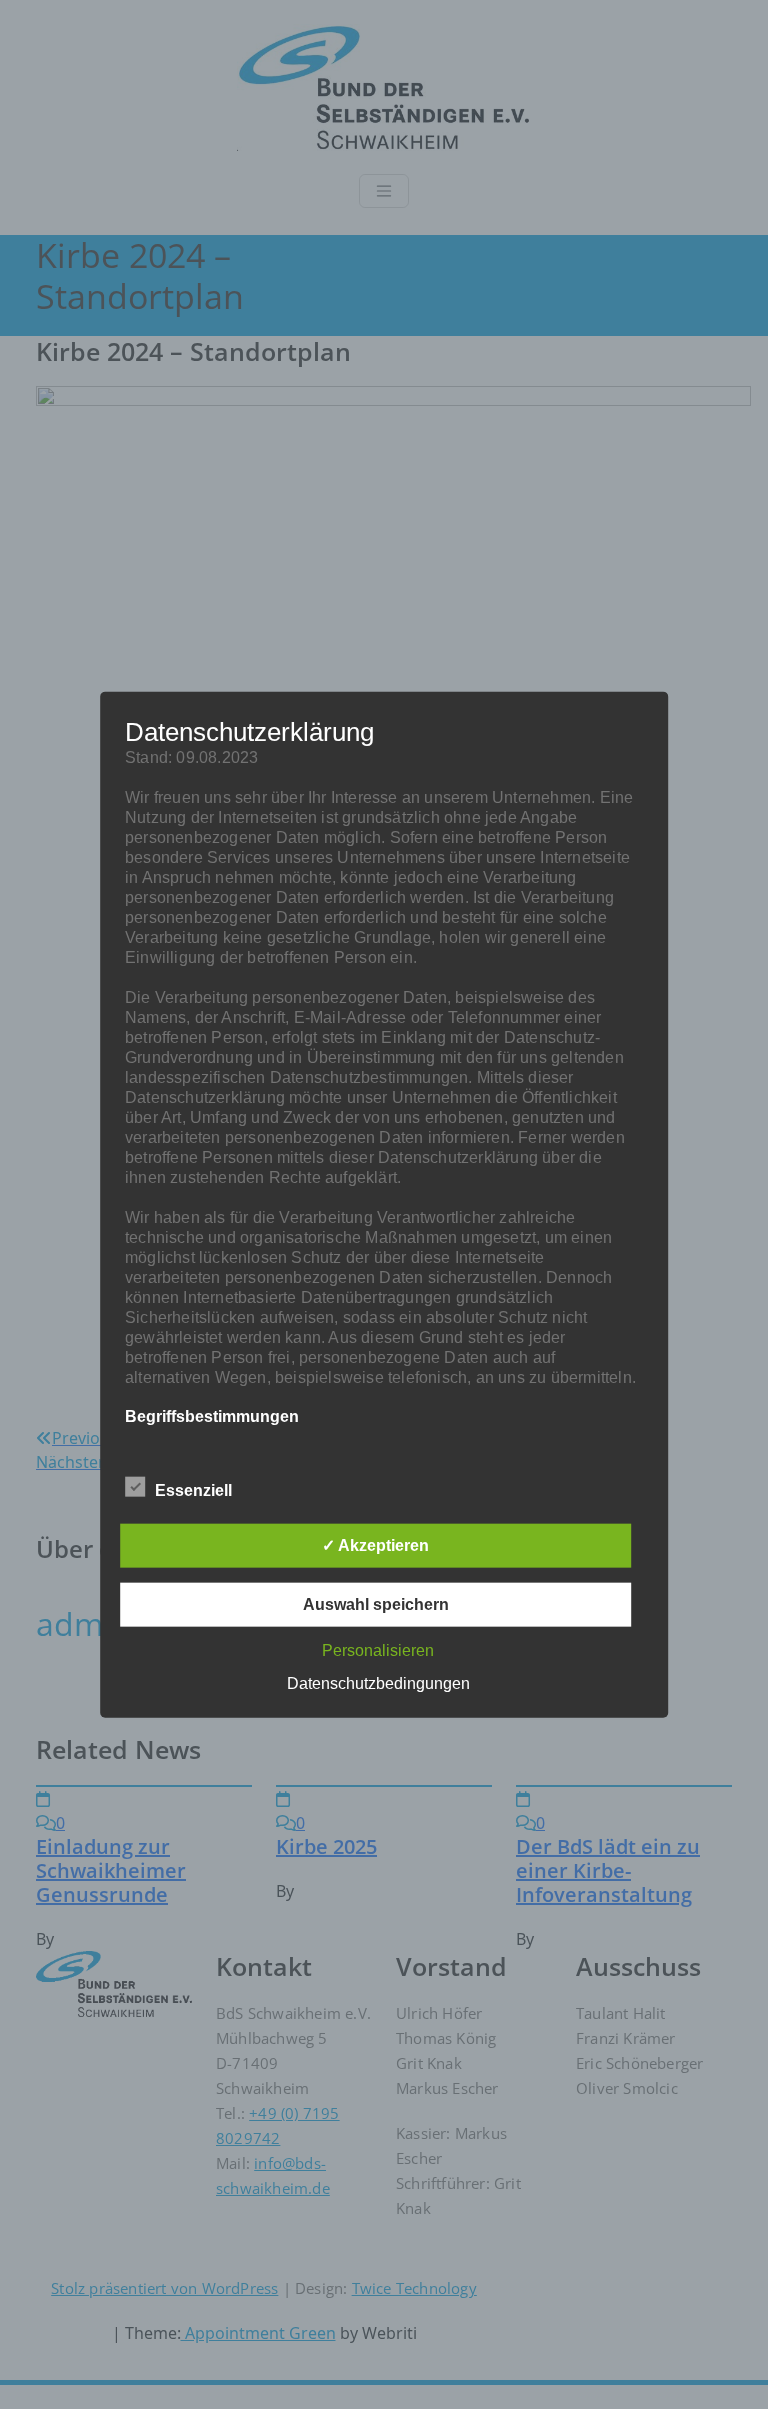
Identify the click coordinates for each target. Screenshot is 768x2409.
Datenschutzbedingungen (378, 1683)
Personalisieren (378, 1650)
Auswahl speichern (376, 1604)
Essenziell (193, 1490)
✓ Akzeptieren (375, 1545)
